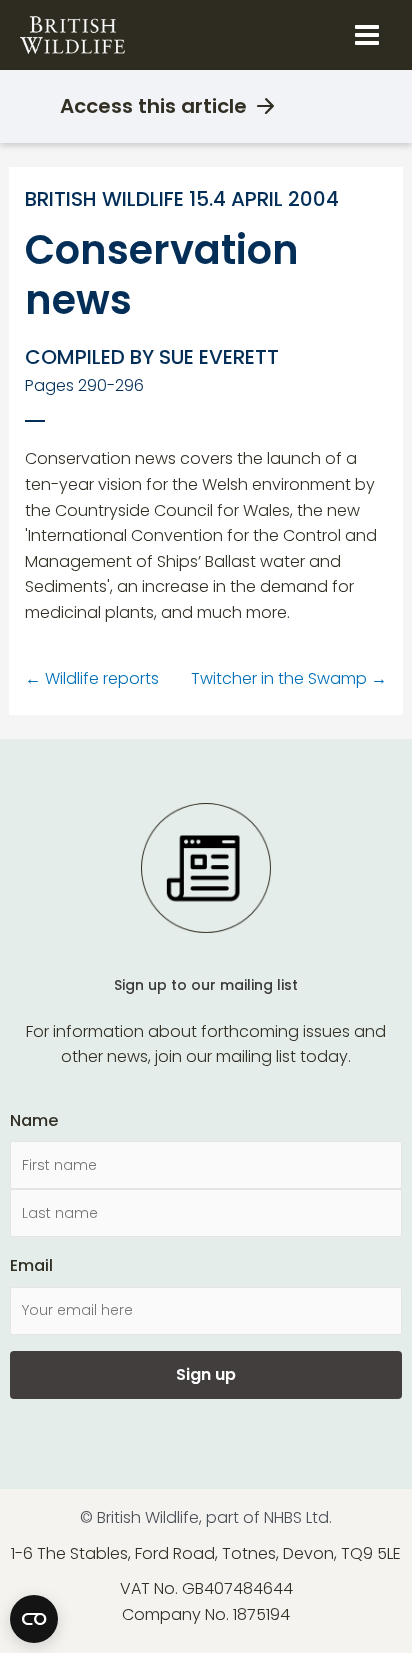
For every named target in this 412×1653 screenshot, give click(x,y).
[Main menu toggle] (367, 35)
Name (34, 1120)
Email (31, 1265)
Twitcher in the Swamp (289, 678)
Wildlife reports (92, 678)
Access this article (153, 106)
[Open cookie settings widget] (34, 1619)
